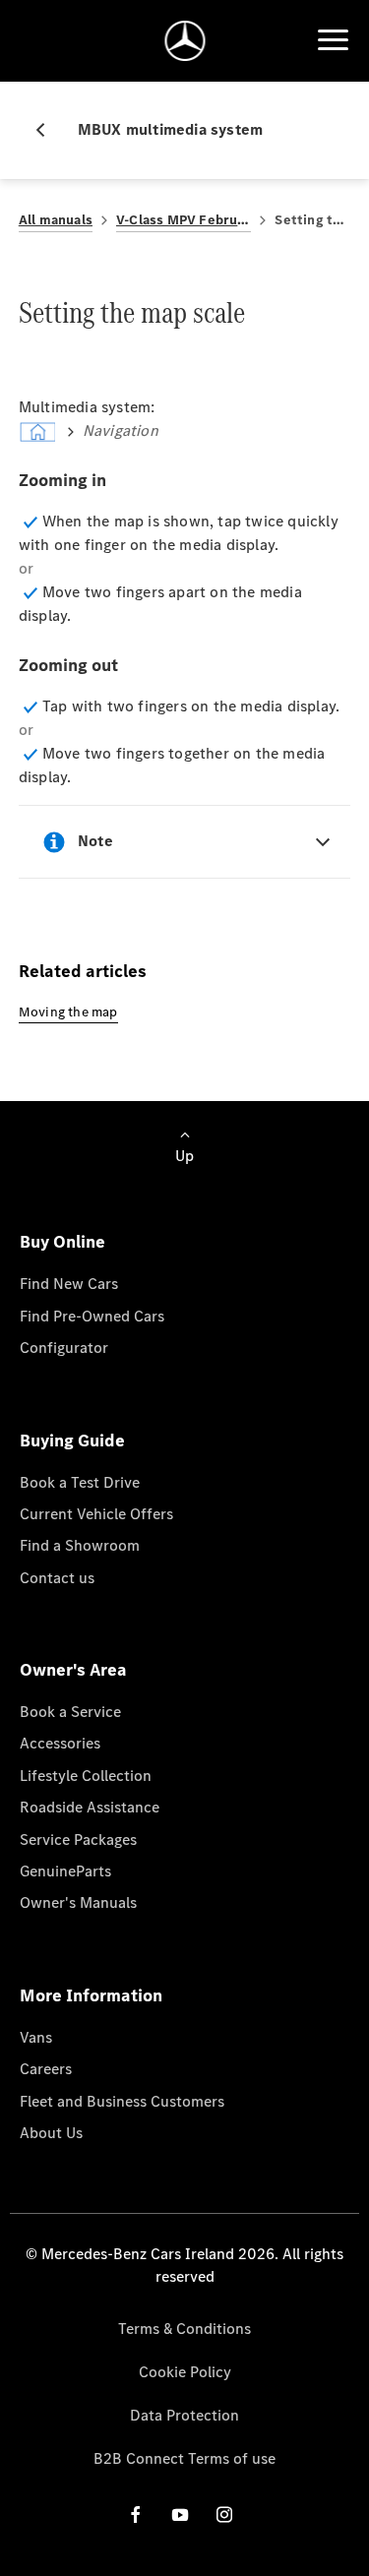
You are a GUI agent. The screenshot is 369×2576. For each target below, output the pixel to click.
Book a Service (70, 1712)
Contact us (57, 1578)
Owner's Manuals (78, 1902)
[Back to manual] (48, 130)
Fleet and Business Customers (122, 2101)
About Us (51, 2133)
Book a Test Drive (80, 1482)
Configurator (64, 1348)
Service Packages (78, 1840)
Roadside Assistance (90, 1807)
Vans (36, 2037)
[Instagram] (224, 2515)
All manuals (56, 220)
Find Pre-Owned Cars (92, 1316)
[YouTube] (180, 2515)
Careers (46, 2069)
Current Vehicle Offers (96, 1514)
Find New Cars (69, 1284)
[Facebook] (136, 2515)
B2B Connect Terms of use (184, 2458)
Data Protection (184, 2415)
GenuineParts (65, 1871)
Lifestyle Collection (86, 1776)
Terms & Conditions (184, 2329)
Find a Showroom (80, 1545)
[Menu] (333, 40)
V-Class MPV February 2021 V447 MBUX (184, 220)
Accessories (60, 1743)
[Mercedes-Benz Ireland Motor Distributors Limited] (184, 41)
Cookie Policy (185, 2372)
